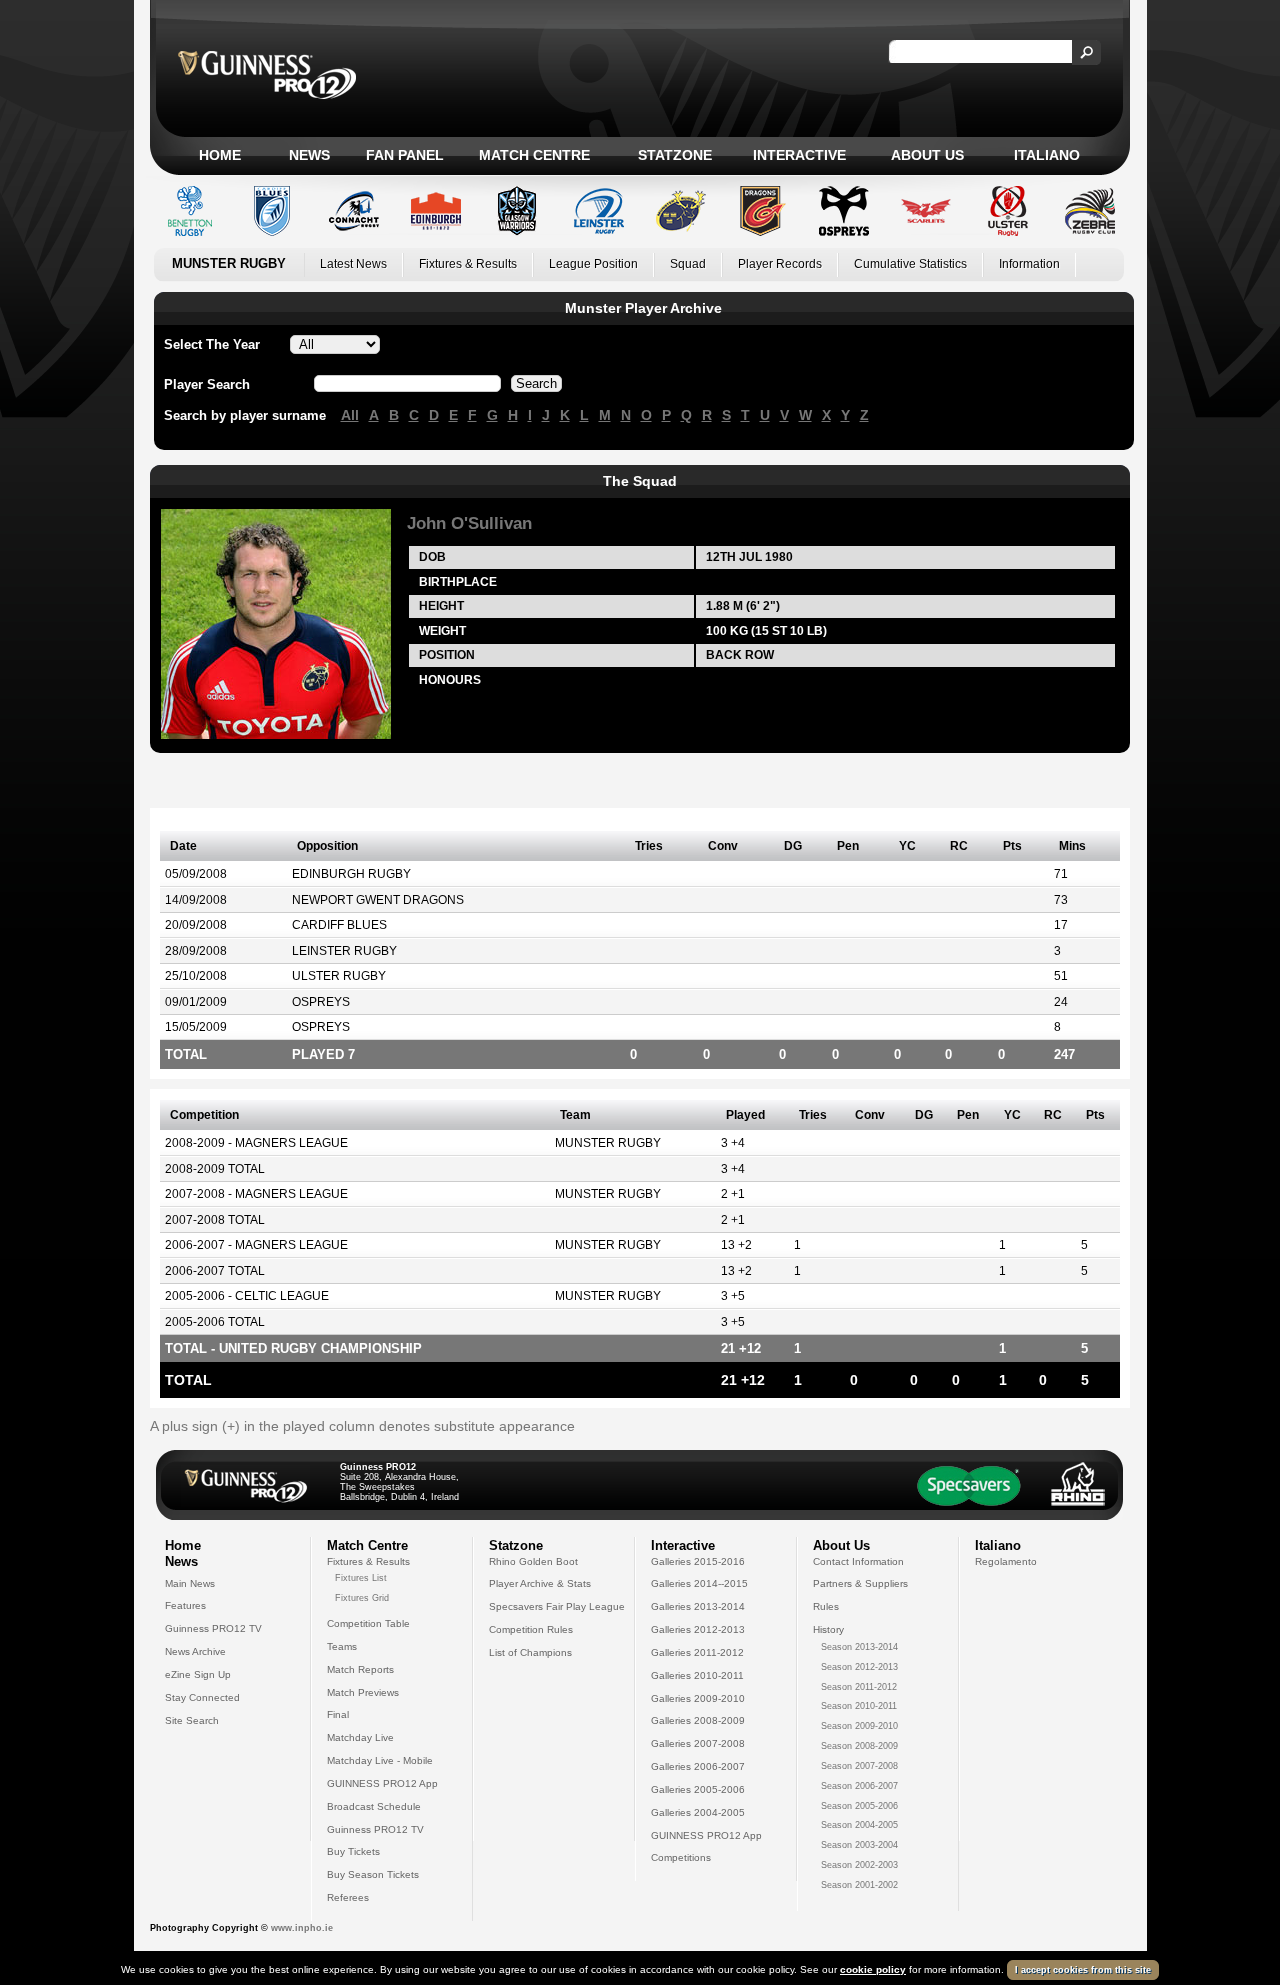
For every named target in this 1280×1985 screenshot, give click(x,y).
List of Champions (530, 1652)
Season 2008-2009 (859, 1746)
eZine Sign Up (198, 1674)
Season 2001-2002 (859, 1885)
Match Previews (363, 1692)
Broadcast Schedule (374, 1806)
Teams (342, 1646)
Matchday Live (360, 1737)
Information (1029, 264)
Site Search (192, 1720)
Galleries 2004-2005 (698, 1812)
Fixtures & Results (468, 264)
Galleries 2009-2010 (698, 1698)
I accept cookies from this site (1083, 1970)
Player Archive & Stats (540, 1583)
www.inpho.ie (302, 1928)
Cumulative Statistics (910, 264)
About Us (927, 155)
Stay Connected (202, 1697)
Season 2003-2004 (859, 1845)
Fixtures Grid (362, 1598)
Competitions (681, 1857)
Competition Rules (531, 1629)
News (309, 155)
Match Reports (360, 1669)
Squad (688, 264)
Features (185, 1605)
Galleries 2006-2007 (698, 1766)
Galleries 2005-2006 (698, 1789)
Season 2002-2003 (859, 1865)
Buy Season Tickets (373, 1874)
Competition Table (368, 1623)
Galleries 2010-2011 (697, 1675)
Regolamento (1006, 1561)
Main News (190, 1583)
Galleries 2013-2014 (698, 1606)
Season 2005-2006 (859, 1806)
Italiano (1047, 155)
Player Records (780, 264)
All (350, 415)
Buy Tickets (353, 1851)
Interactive (799, 155)
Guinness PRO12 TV (213, 1628)
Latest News (353, 264)
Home (220, 155)
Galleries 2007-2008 (698, 1743)
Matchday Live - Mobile (380, 1760)
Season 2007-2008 (859, 1766)
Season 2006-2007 (859, 1786)
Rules (826, 1606)
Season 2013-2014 (859, 1647)
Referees (348, 1897)
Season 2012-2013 (859, 1667)
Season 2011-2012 (859, 1687)
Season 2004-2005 (859, 1825)
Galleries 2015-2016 (698, 1561)
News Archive (195, 1651)
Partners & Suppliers (860, 1583)
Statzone (675, 155)
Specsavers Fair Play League (557, 1606)
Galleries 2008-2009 (698, 1720)
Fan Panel (405, 155)
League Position (593, 264)
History (828, 1629)
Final (338, 1714)
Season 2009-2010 (859, 1726)
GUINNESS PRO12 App (382, 1783)
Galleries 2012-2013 (698, 1629)
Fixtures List (361, 1578)
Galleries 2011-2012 (697, 1652)
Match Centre (534, 155)
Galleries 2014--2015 (699, 1583)
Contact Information (858, 1561)
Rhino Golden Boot (533, 1561)
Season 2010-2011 (859, 1706)
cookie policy (873, 1969)
